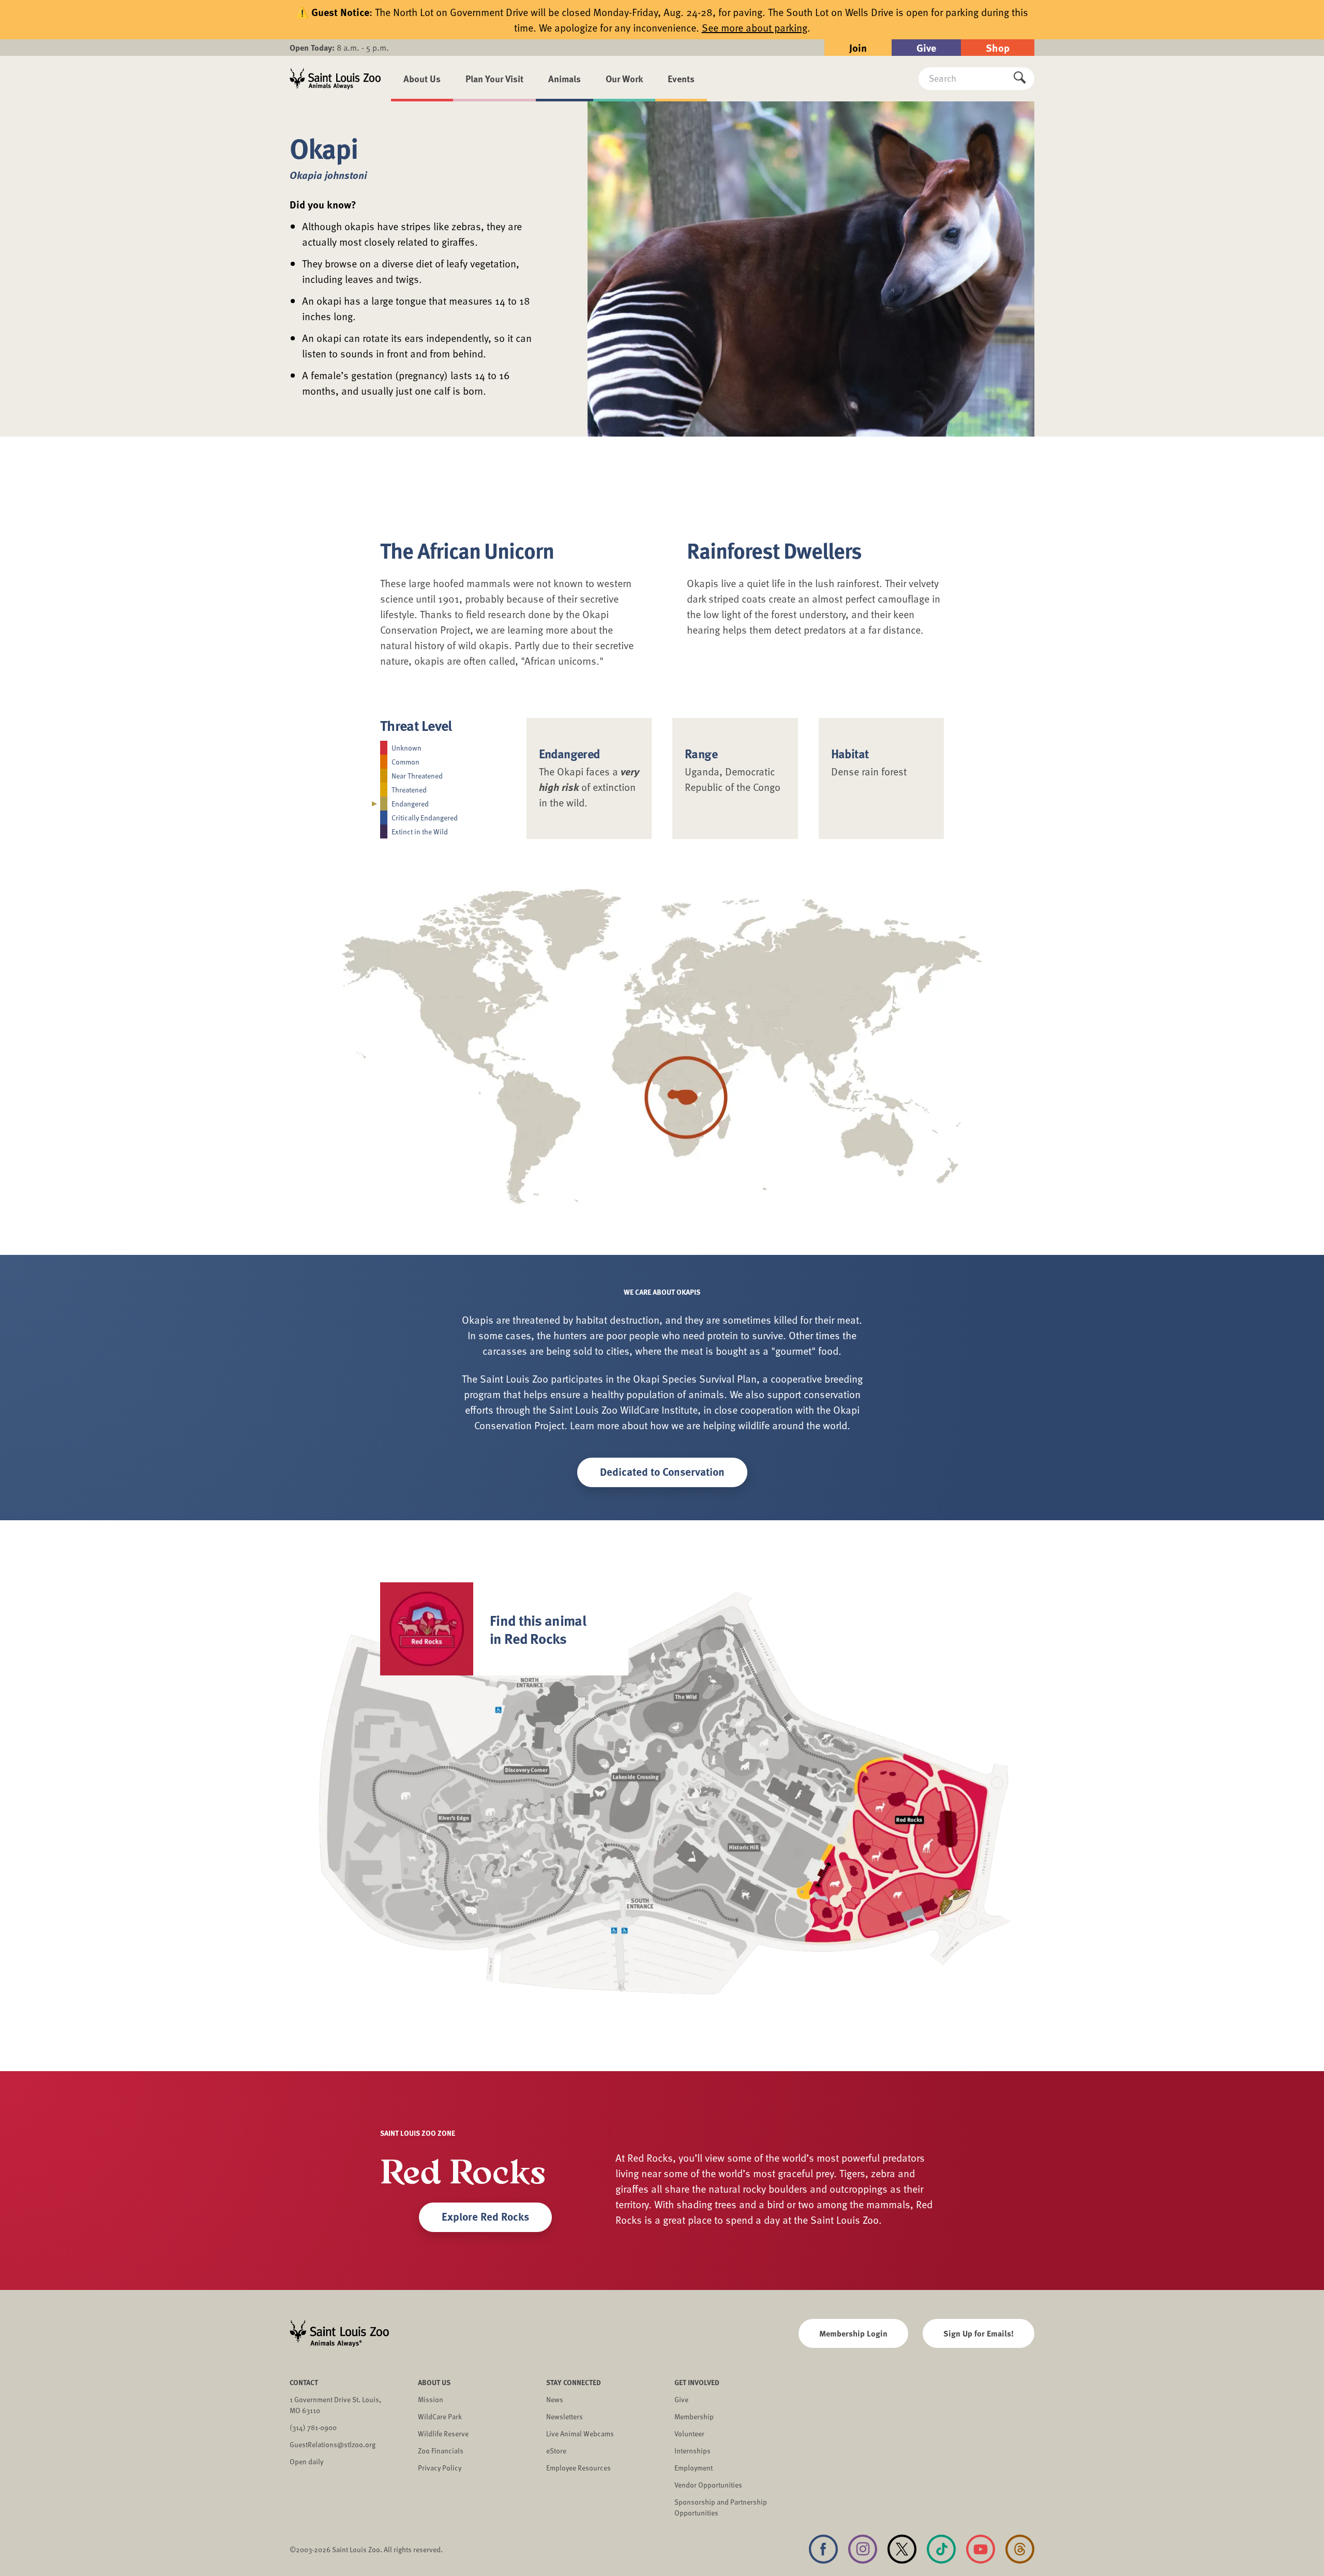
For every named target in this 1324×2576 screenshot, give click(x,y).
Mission (431, 2399)
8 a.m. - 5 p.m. (339, 48)
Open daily (306, 2461)
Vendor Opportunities (708, 2485)
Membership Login (853, 2333)
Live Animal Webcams (580, 2433)
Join (858, 47)
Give (926, 47)
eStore (556, 2451)
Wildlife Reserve (443, 2433)
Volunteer (689, 2433)
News (555, 2399)
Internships (693, 2451)
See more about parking (755, 27)
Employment (694, 2468)
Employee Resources (578, 2468)
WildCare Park (440, 2416)
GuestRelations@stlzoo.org (333, 2444)
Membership (694, 2416)
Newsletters (565, 2416)
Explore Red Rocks (485, 2216)
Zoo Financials (441, 2451)
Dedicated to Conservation (662, 1471)
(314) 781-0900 (313, 2427)
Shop (998, 47)
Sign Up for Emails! (979, 2333)
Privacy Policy (440, 2468)
